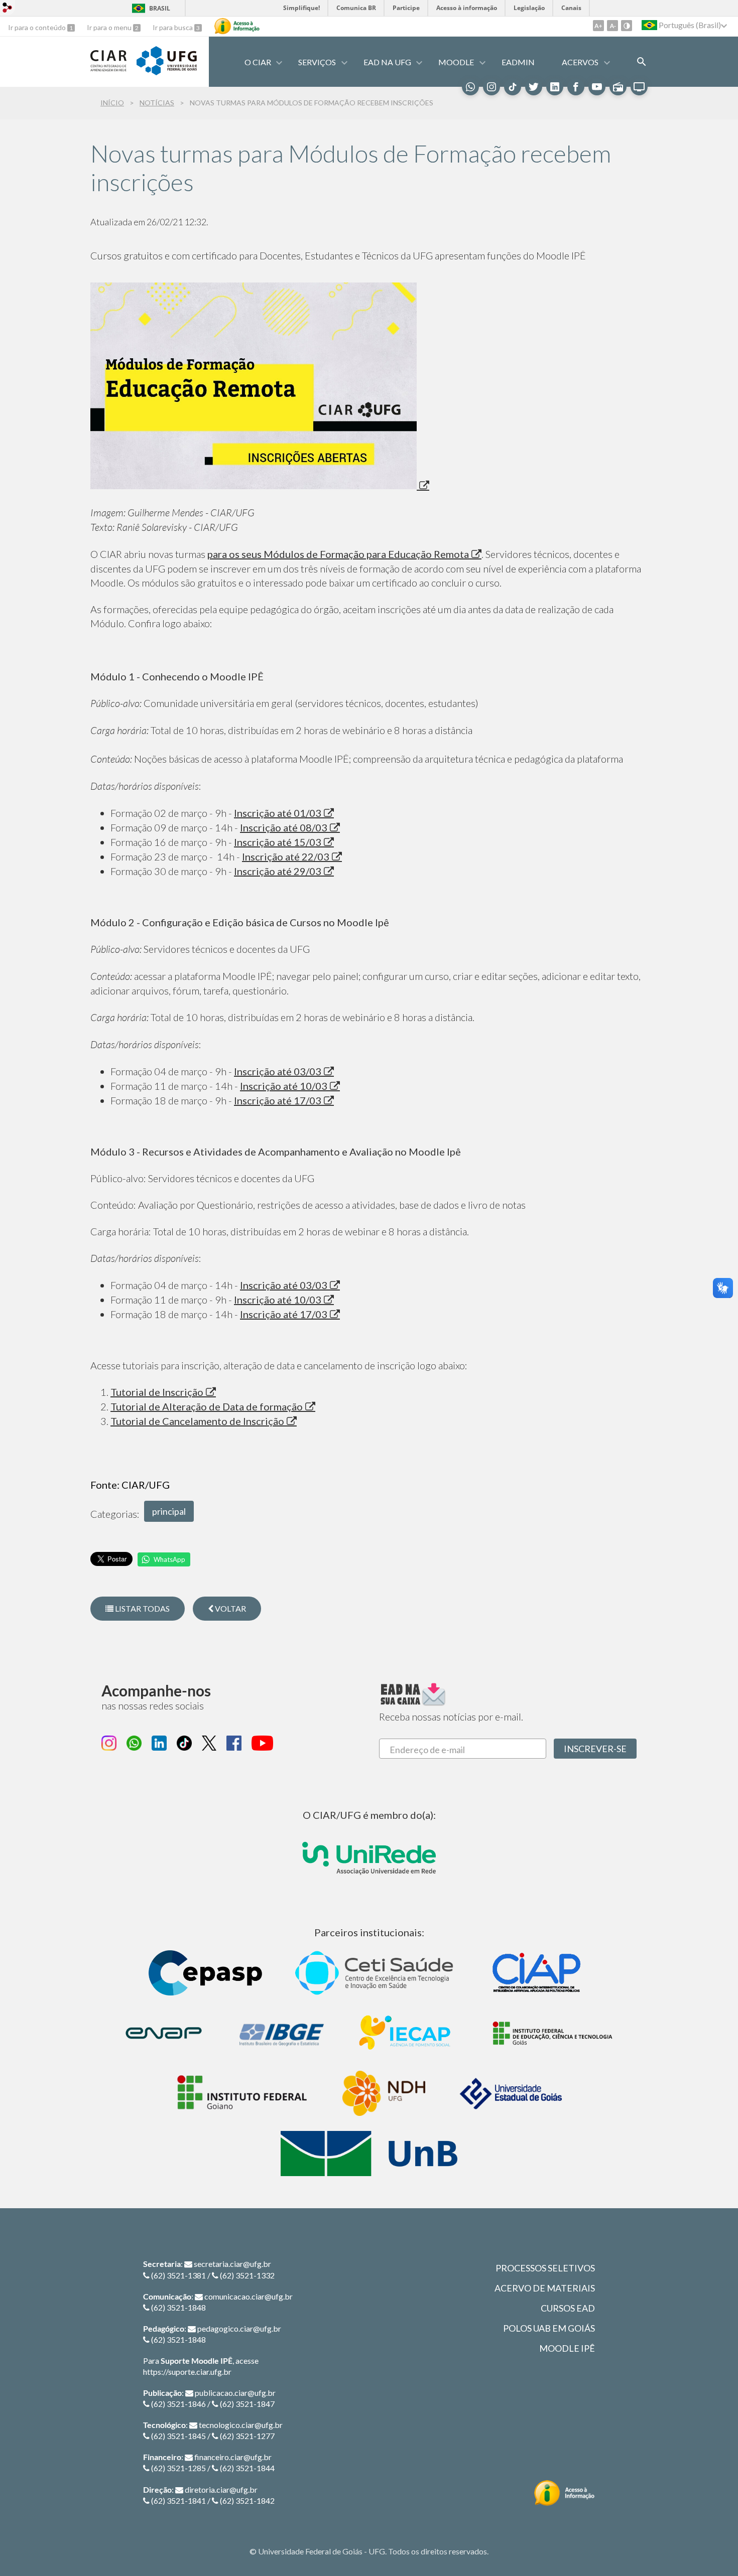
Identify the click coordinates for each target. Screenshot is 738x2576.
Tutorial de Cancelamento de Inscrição (197, 1421)
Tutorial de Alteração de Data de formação (207, 1406)
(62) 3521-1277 (247, 2436)
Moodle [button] (456, 62)
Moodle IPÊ (567, 2348)
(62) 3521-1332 (247, 2275)
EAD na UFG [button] (387, 62)
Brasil (160, 8)
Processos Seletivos (545, 2268)
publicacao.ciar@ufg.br (235, 2393)
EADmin (518, 62)
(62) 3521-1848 (178, 2307)
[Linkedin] (555, 87)
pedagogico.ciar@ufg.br (239, 2328)
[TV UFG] (639, 87)
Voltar (230, 1608)
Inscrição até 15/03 (278, 842)
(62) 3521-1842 (247, 2500)
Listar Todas (142, 1608)
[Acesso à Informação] (237, 26)
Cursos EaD (568, 2308)
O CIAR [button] (258, 62)
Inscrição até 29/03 (278, 871)
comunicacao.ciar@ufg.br (249, 2296)
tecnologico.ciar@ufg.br (241, 2425)
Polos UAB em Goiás (549, 2328)
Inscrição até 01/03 (278, 813)
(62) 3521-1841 (178, 2500)
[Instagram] (491, 87)
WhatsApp (169, 1559)
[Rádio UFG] (618, 87)
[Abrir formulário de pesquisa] (642, 62)
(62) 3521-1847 (247, 2404)
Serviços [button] (317, 62)
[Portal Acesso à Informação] (565, 2493)
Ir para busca (173, 27)
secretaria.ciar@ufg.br (232, 2264)
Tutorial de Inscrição (157, 1392)
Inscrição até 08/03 (284, 827)
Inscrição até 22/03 (286, 856)
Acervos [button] (580, 62)
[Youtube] (597, 87)
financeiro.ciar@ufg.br (233, 2457)
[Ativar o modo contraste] (627, 26)
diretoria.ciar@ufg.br (221, 2489)
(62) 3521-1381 (178, 2275)
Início (112, 103)
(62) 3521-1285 (178, 2468)
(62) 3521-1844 (247, 2468)
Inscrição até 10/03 (284, 1086)
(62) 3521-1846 (178, 2404)
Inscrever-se (595, 1749)
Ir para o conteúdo (38, 27)
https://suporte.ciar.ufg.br (187, 2372)
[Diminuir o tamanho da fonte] (612, 26)
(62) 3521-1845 (178, 2436)
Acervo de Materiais (545, 2288)
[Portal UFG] (167, 72)
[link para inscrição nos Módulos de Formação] (260, 485)
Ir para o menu (110, 27)
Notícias (157, 103)
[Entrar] (8, 9)
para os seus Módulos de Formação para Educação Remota (338, 554)
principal (169, 1511)
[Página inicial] (108, 68)
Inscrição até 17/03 (278, 1100)
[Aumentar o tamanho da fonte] (598, 26)
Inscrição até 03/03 (278, 1071)
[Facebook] (576, 87)
